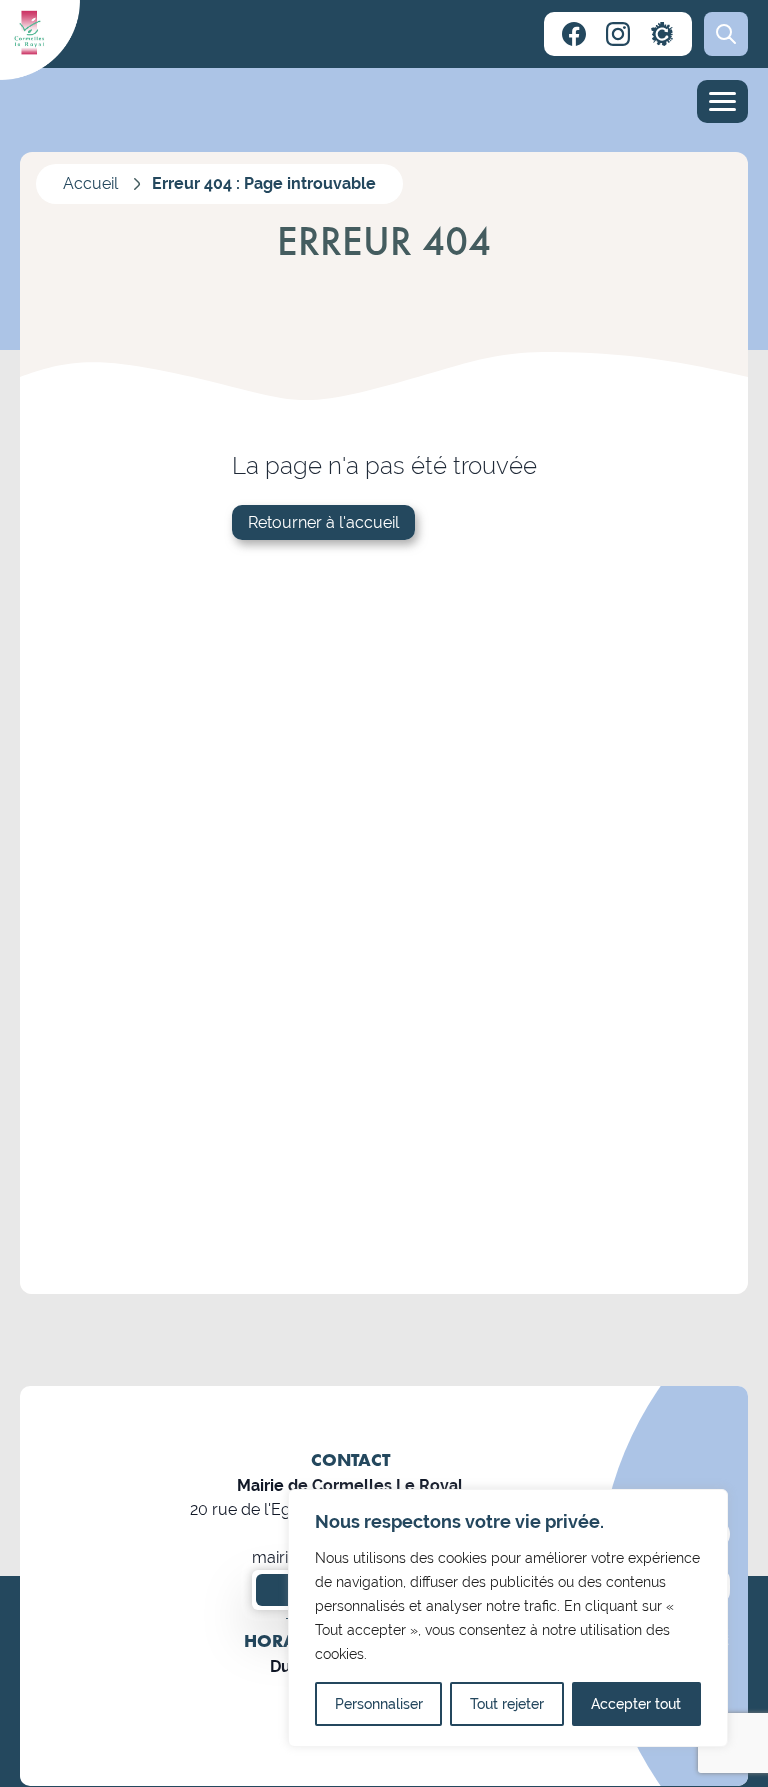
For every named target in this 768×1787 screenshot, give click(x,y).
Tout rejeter (507, 1704)
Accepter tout (636, 1704)
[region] (508, 1618)
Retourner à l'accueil (323, 522)
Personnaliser (379, 1704)
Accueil (90, 183)
